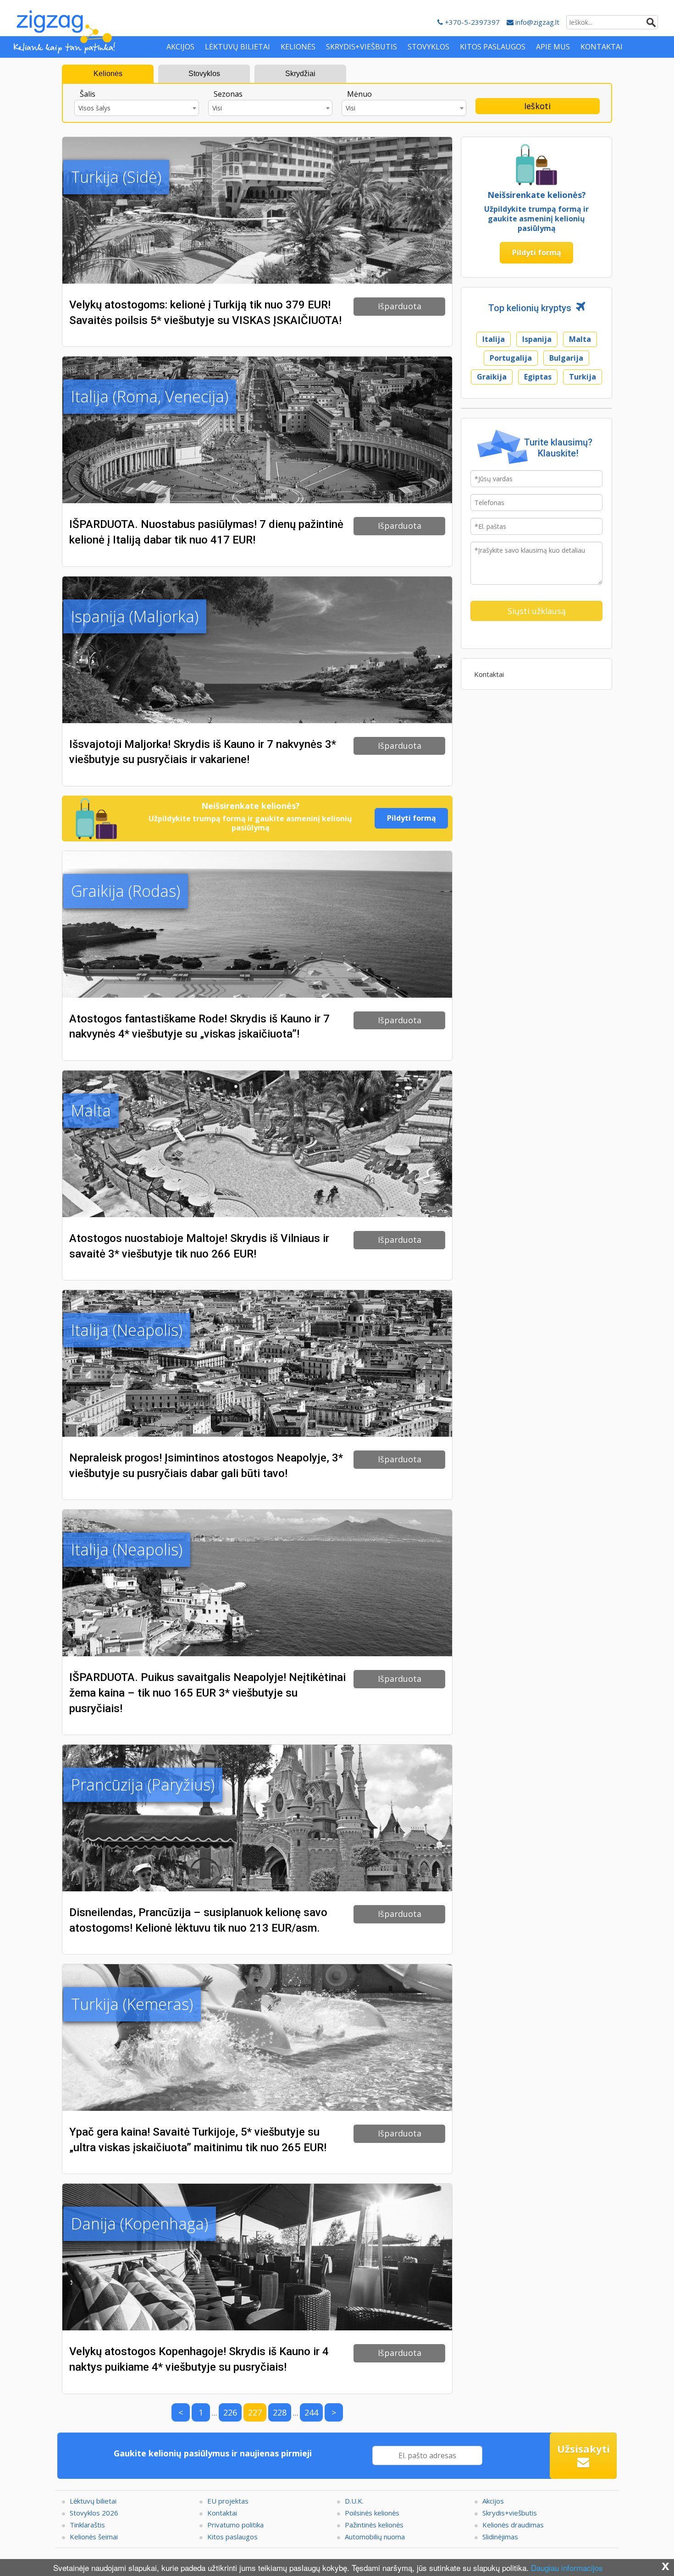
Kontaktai (489, 674)
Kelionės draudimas (513, 2525)
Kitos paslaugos (232, 2537)
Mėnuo (359, 94)
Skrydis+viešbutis (510, 2513)
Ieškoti (537, 106)
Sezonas (228, 94)
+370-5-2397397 (471, 22)
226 (230, 2412)
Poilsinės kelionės (372, 2513)
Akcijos (493, 2501)
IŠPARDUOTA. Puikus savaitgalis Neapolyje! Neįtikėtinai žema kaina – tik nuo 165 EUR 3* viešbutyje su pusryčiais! (207, 1693)
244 (311, 2412)
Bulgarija (566, 358)
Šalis (88, 94)
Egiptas (538, 377)
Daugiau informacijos (567, 2568)
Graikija (492, 377)
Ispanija (537, 339)
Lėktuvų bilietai (93, 2501)
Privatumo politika (235, 2525)
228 (280, 2412)
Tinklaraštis (87, 2525)
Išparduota (400, 306)
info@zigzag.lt (536, 22)
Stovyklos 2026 (94, 2513)
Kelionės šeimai (94, 2537)
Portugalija (511, 358)
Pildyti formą (412, 818)
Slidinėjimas (500, 2537)
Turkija (583, 377)
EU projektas (228, 2501)
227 (255, 2412)
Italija (494, 339)
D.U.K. (354, 2501)
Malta (580, 339)
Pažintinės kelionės (374, 2525)
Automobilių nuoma (375, 2537)
